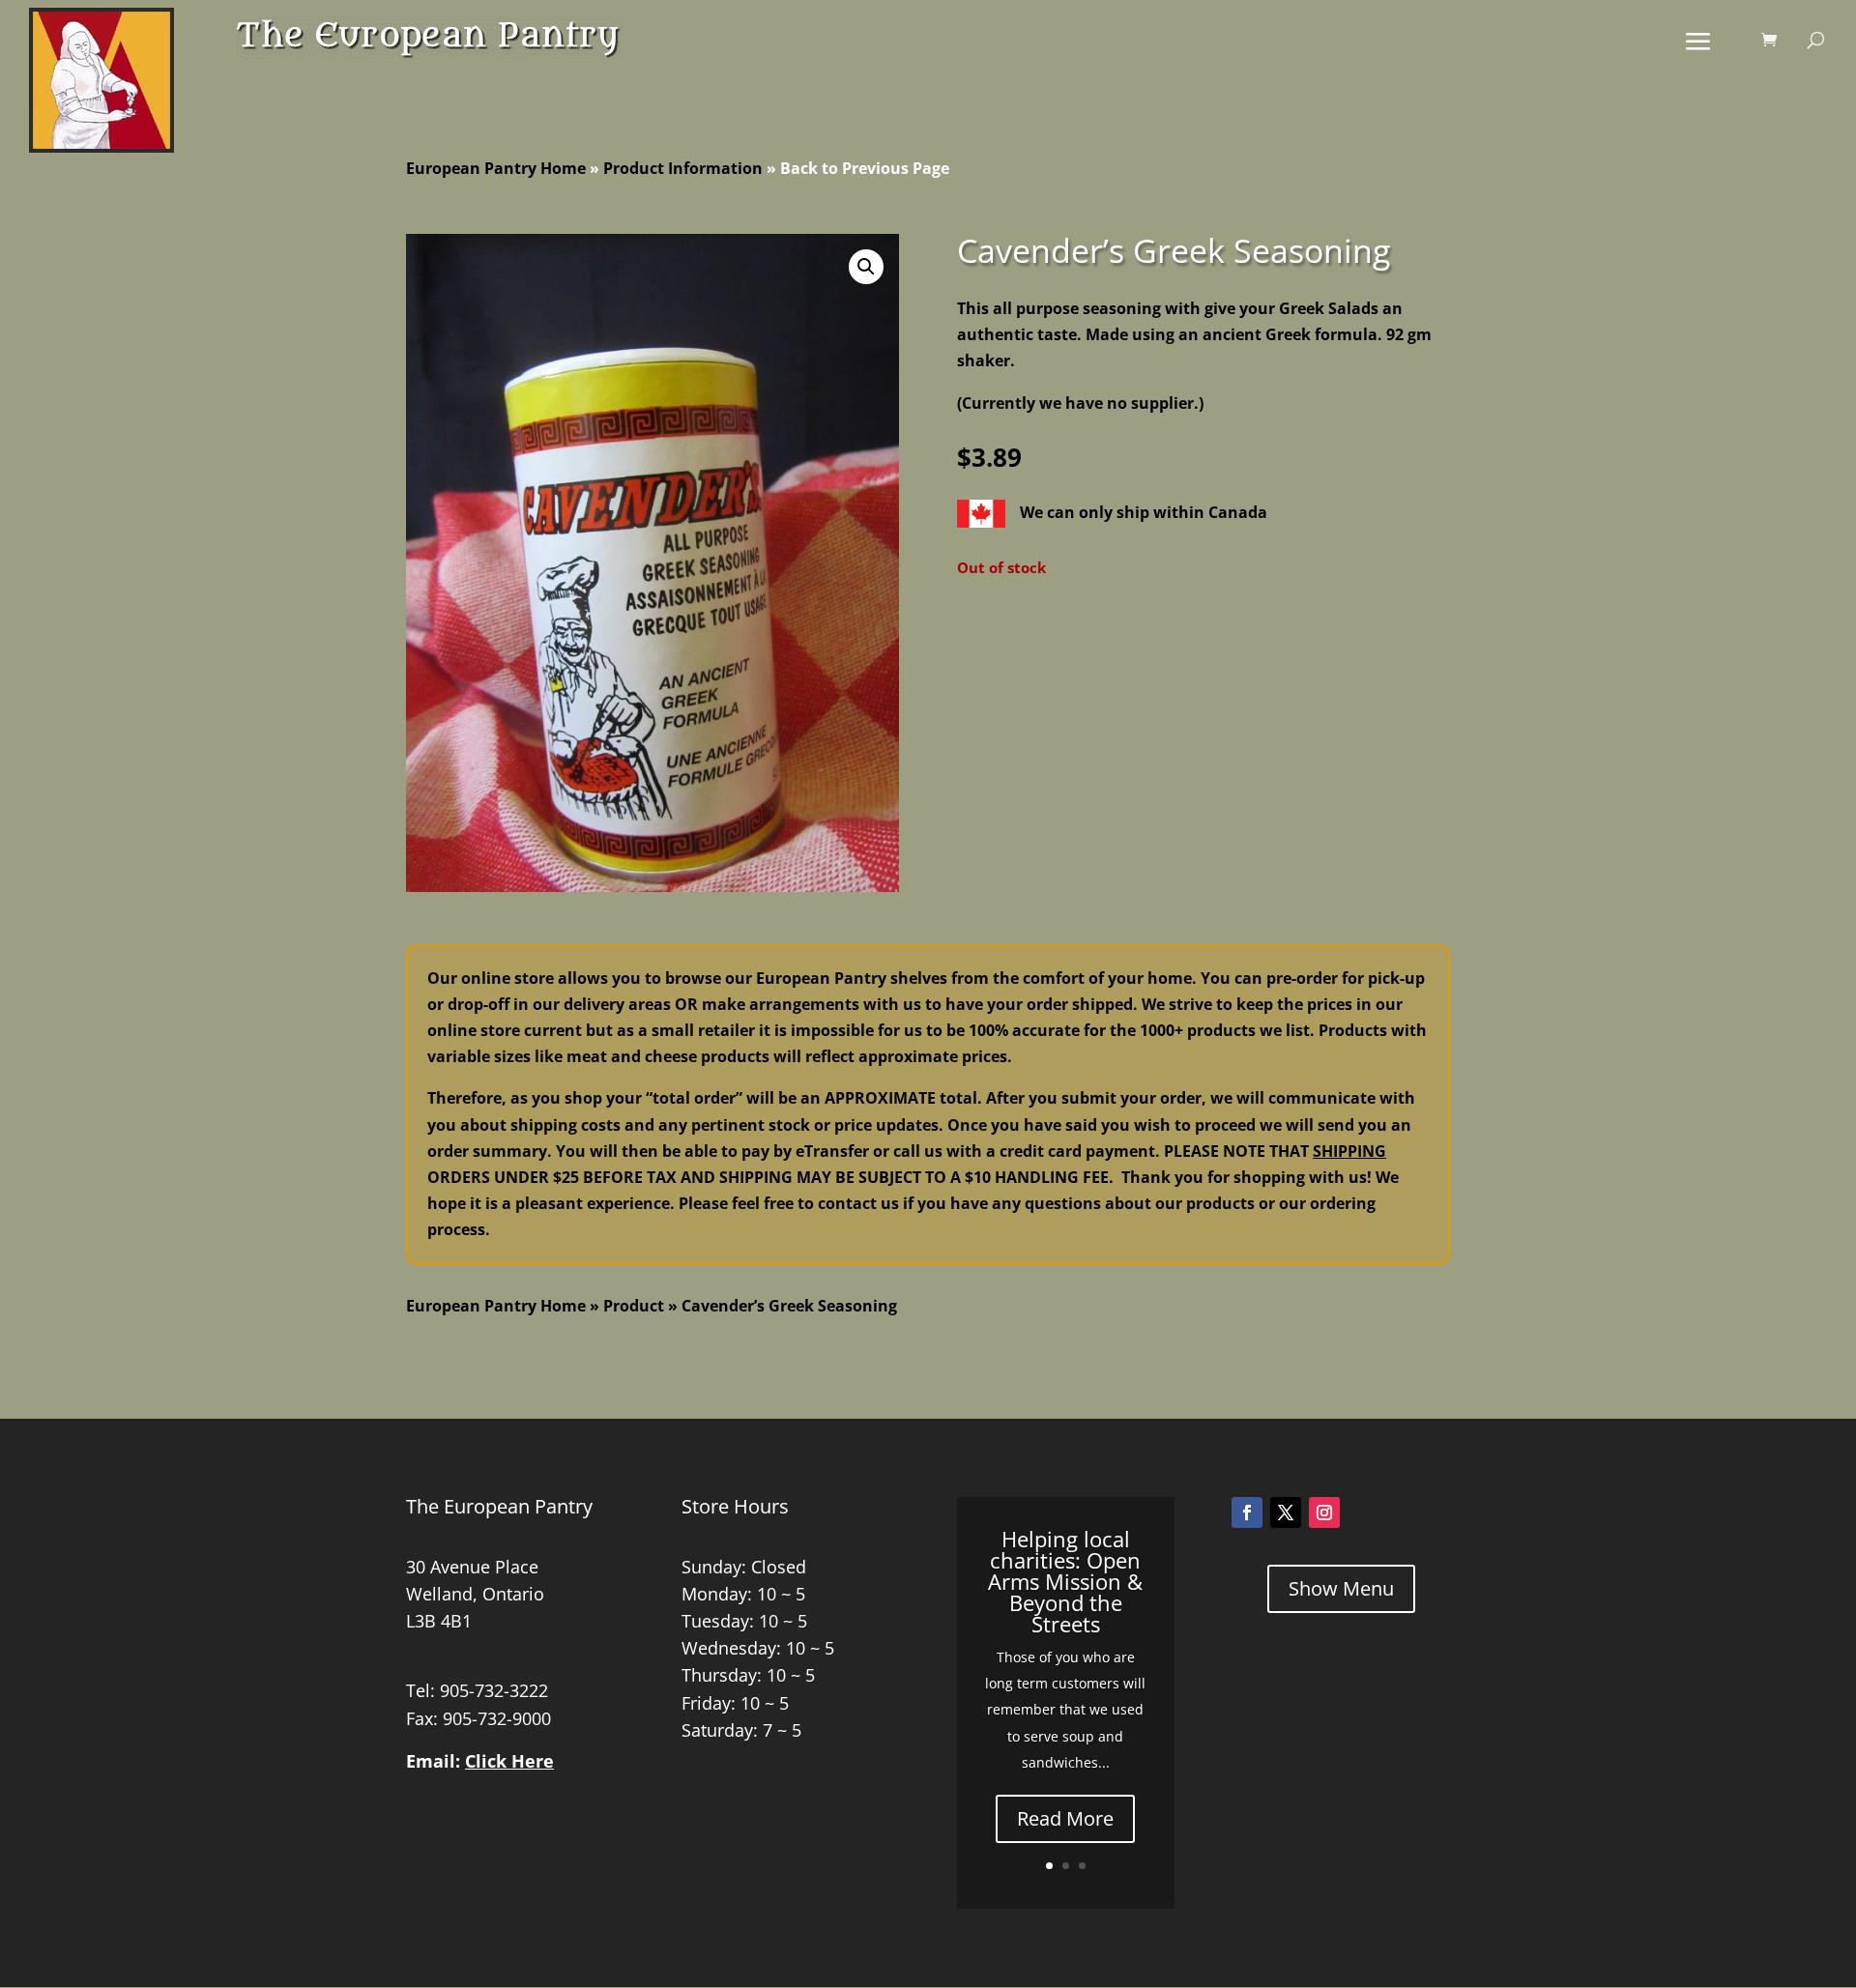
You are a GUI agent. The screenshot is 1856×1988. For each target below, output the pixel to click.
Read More (1065, 1818)
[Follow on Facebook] (1247, 1513)
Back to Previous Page (865, 168)
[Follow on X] (1286, 1513)
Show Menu (1341, 1588)
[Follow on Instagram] (1324, 1513)
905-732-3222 (494, 1690)
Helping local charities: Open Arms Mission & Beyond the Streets (1065, 1581)
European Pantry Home (496, 168)
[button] (866, 267)
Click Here (509, 1761)
